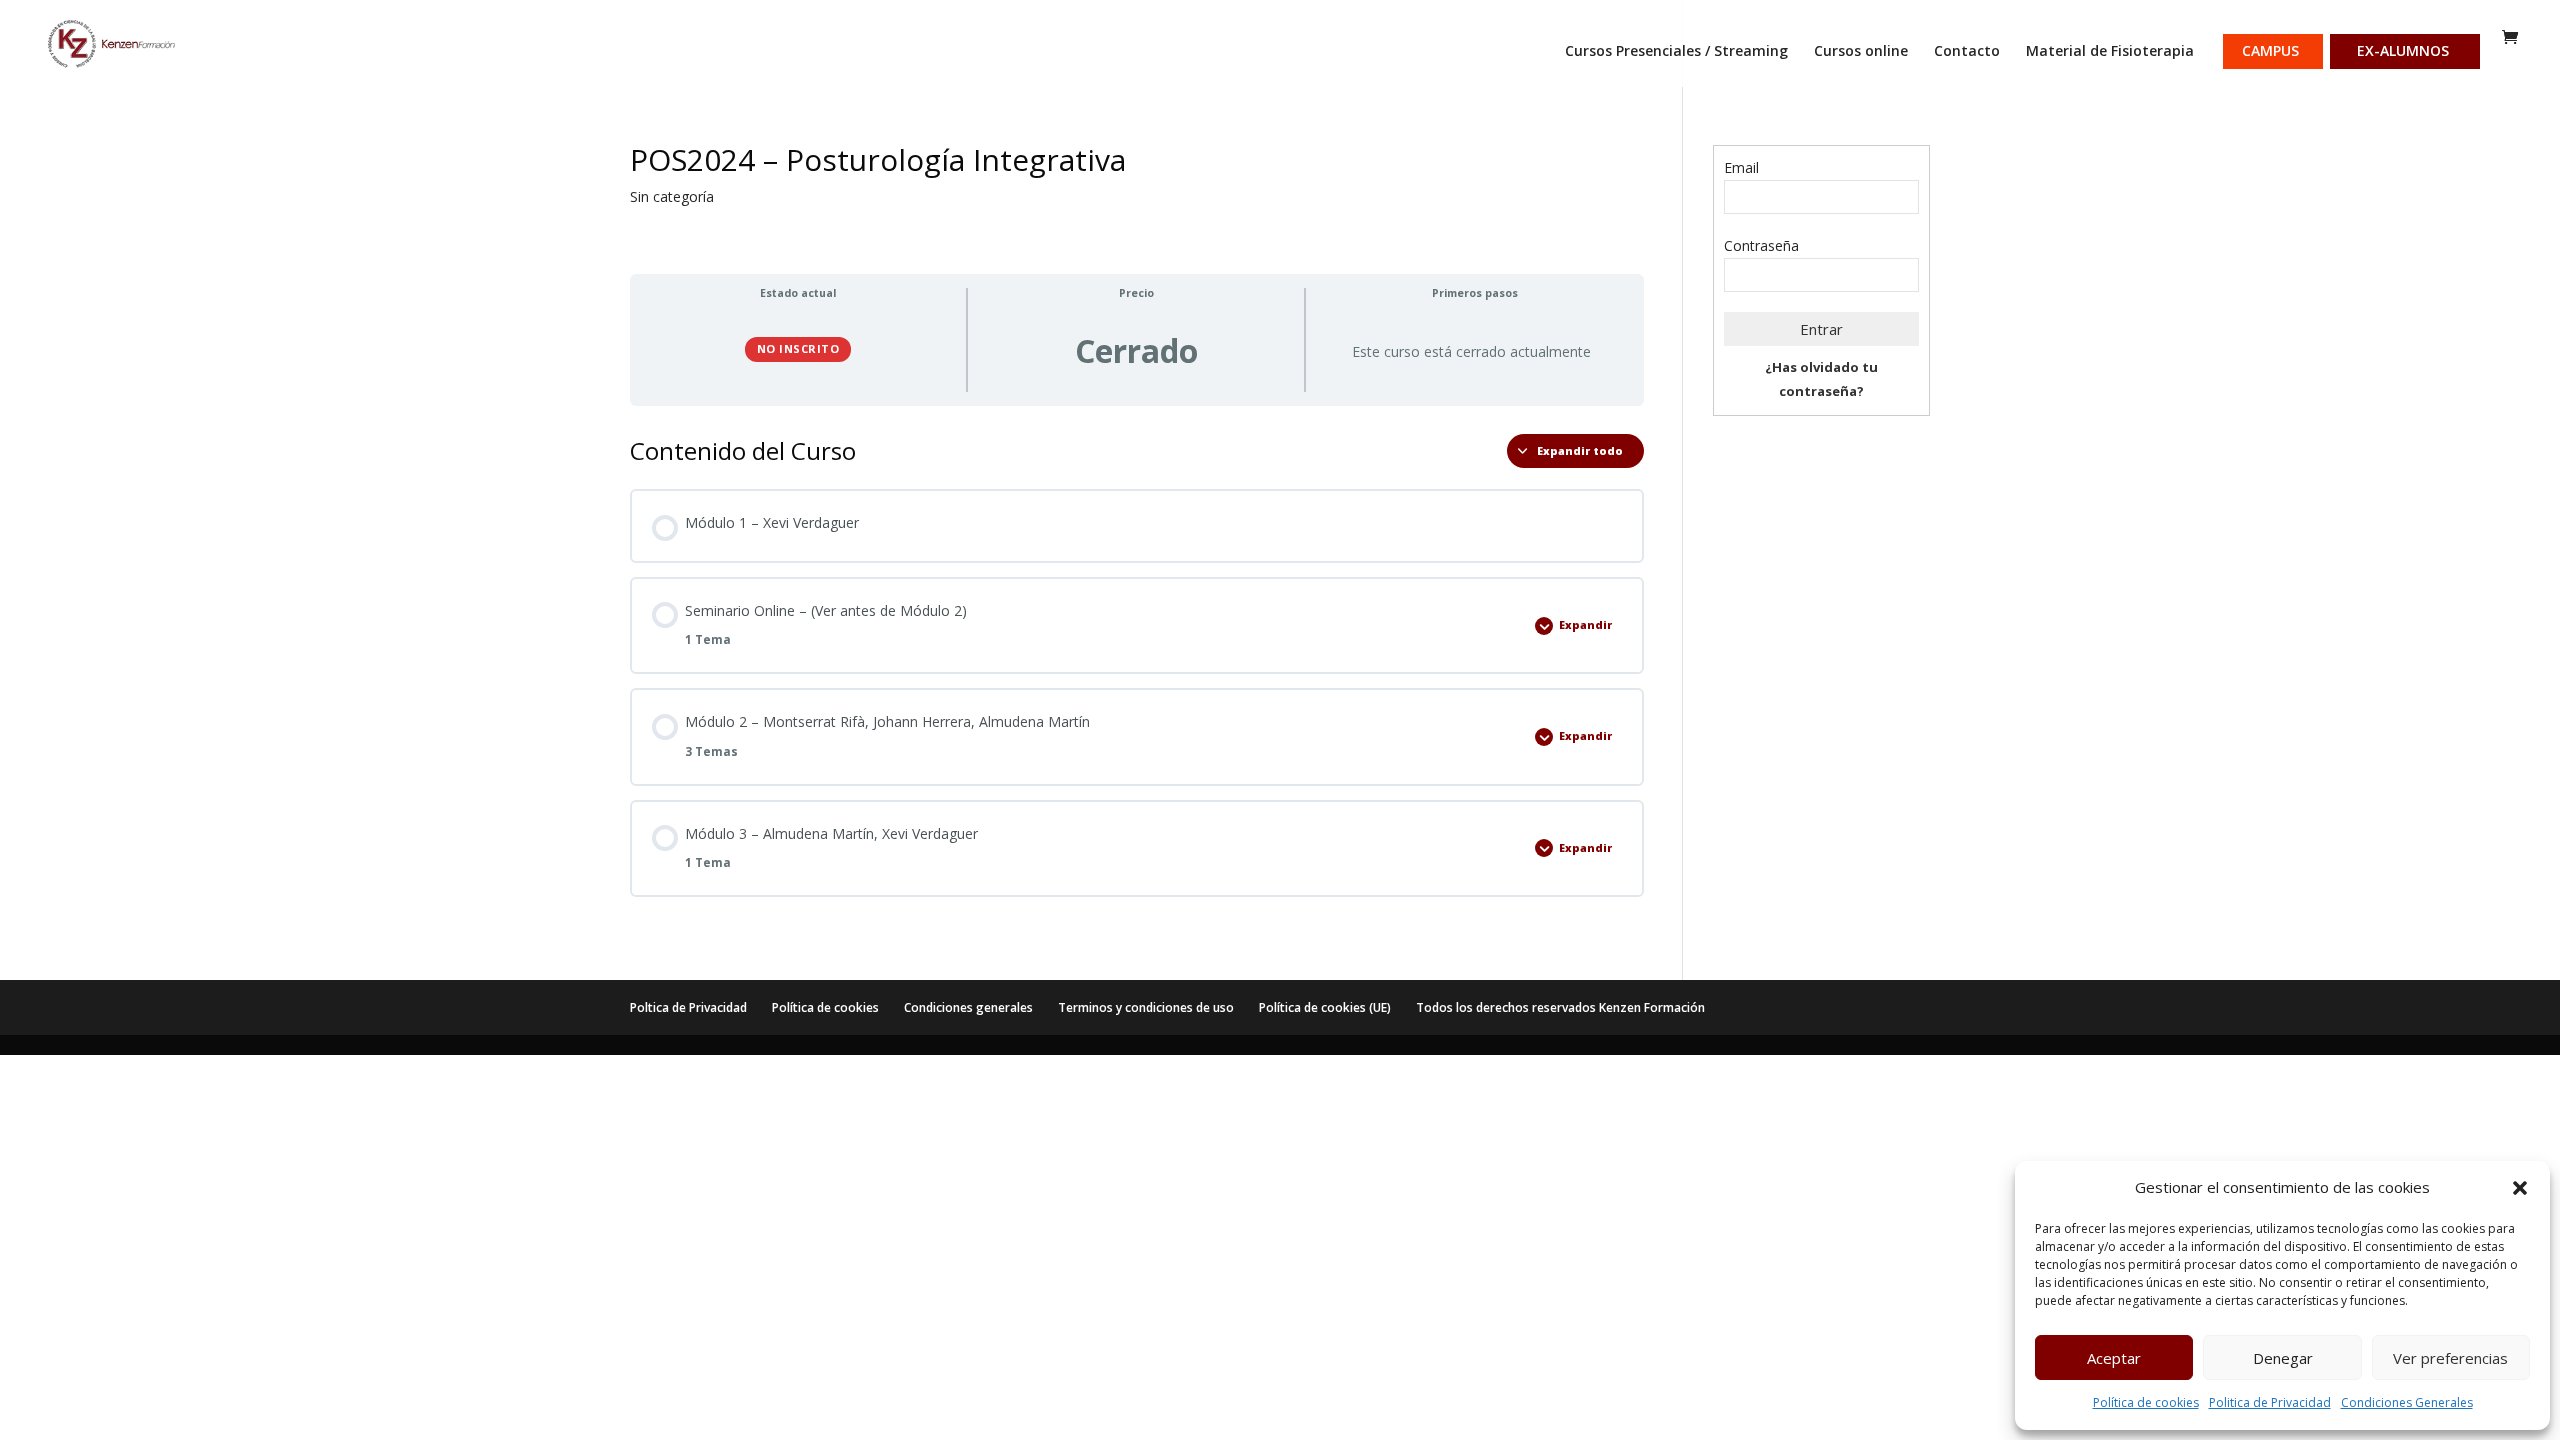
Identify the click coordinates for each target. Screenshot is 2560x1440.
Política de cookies (2146, 1402)
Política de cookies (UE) (1325, 1007)
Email (1741, 167)
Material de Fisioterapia (2110, 52)
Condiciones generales (968, 1007)
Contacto (1967, 52)
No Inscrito (798, 348)
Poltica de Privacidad (688, 1007)
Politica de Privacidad (2270, 1402)
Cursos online (1861, 52)
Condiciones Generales (2407, 1402)
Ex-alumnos (2403, 52)
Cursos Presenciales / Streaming (1676, 52)
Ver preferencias (2450, 1358)
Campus (2270, 52)
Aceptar (2114, 1358)
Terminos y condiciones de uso (1146, 1007)
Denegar (2283, 1358)
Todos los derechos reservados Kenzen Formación (1560, 1007)
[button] (2520, 1188)
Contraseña (1761, 245)
